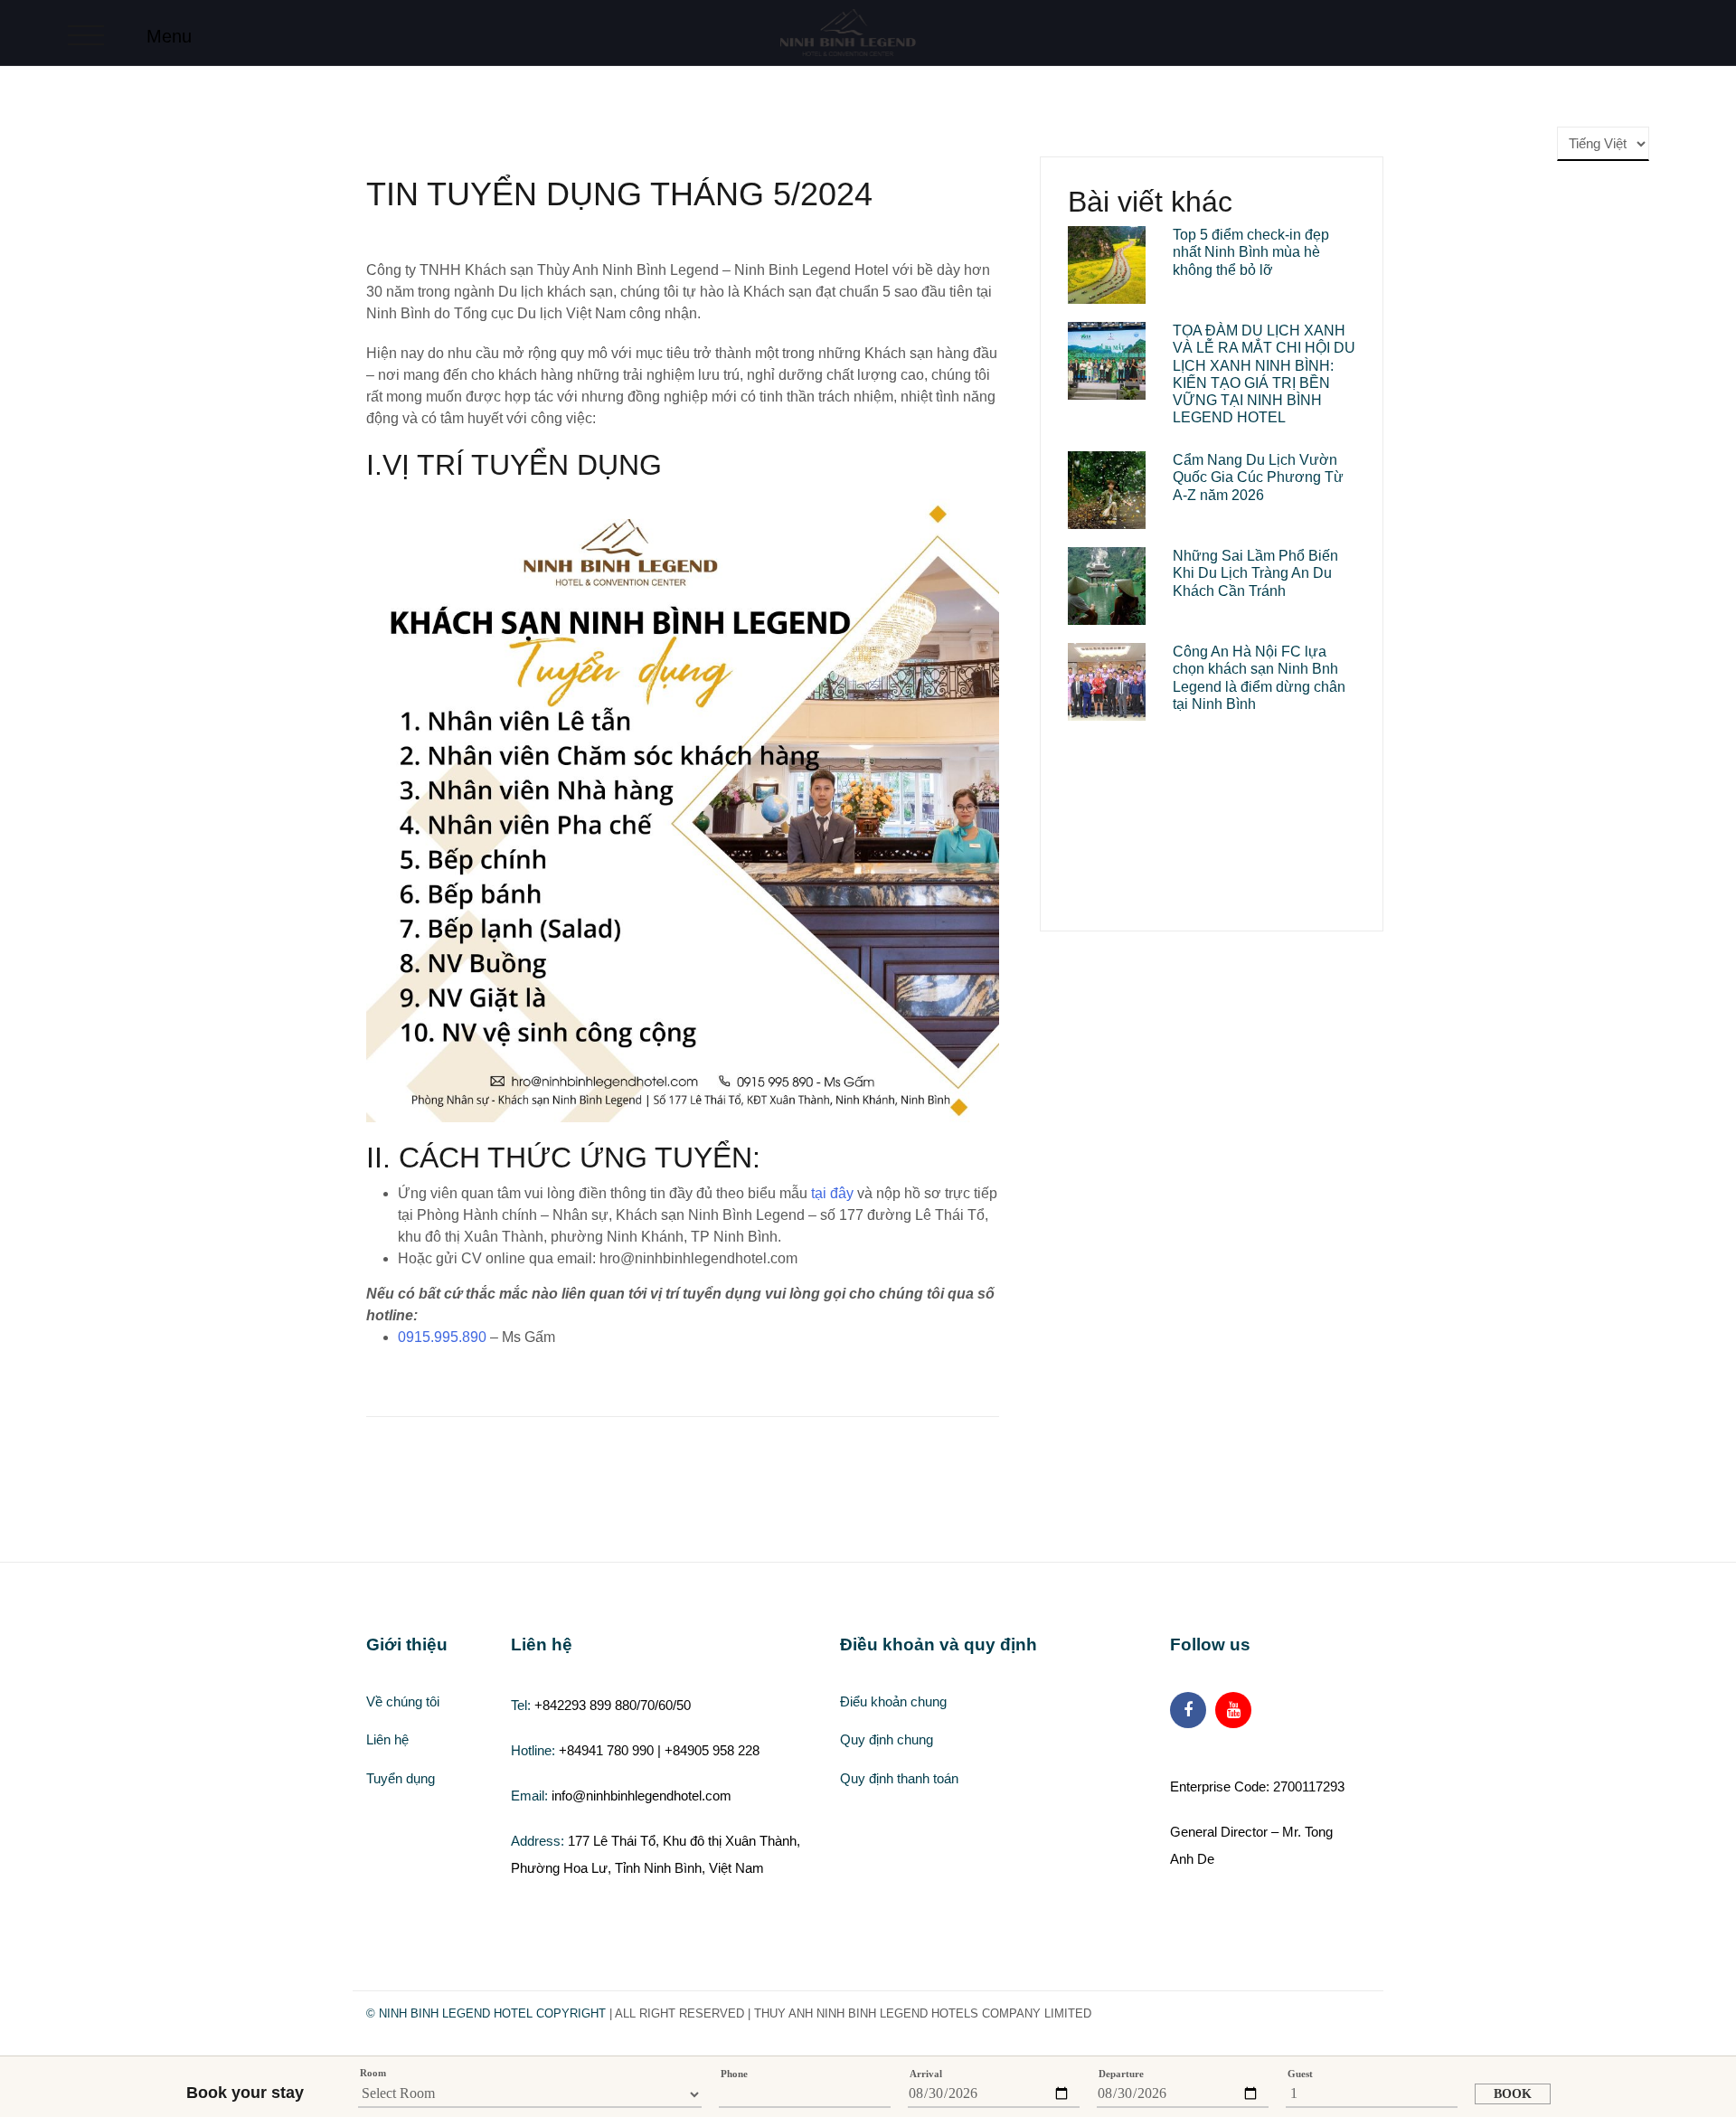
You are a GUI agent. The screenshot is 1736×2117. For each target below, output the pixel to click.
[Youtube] (1233, 1710)
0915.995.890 (442, 1337)
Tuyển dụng (401, 1778)
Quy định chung (887, 1739)
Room (373, 2073)
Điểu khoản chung (893, 1701)
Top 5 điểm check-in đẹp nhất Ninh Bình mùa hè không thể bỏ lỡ (1251, 252)
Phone (734, 2074)
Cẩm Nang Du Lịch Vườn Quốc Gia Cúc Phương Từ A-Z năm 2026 (1258, 477)
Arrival (926, 2074)
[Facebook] (1188, 1710)
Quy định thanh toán (899, 1778)
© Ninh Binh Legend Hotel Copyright (486, 2013)
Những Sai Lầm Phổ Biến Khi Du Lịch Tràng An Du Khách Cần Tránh (1255, 573)
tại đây (830, 1193)
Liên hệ (387, 1739)
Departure (1121, 2074)
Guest (1300, 2074)
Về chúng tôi (403, 1701)
